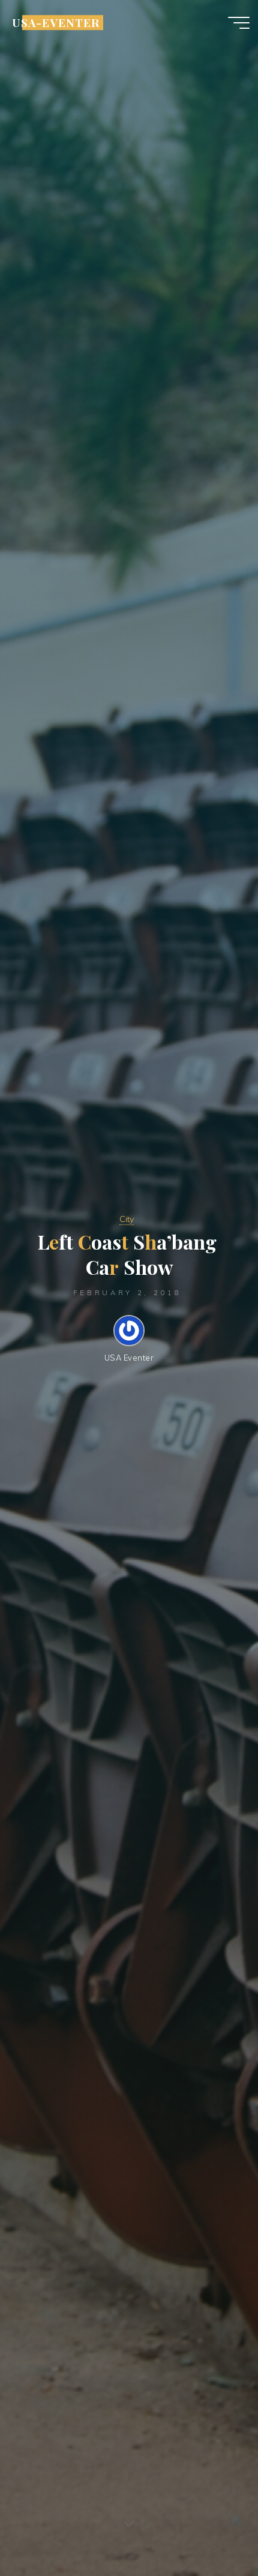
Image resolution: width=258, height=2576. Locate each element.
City (127, 1219)
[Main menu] (239, 23)
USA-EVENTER (55, 22)
